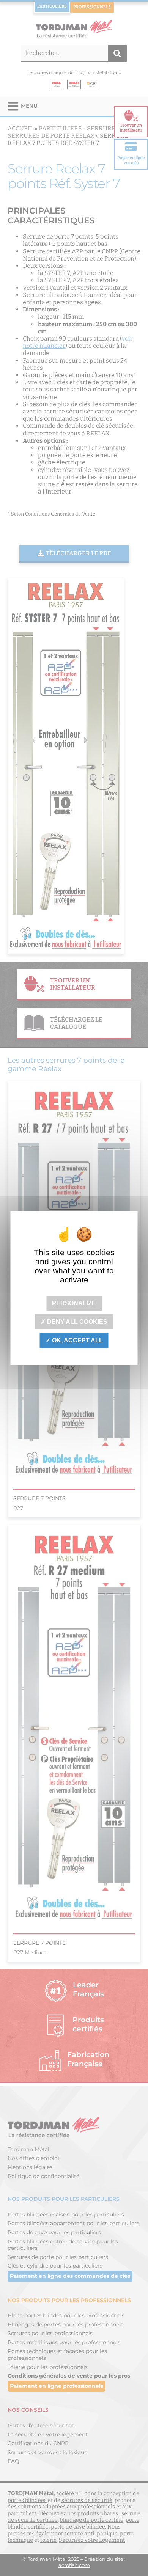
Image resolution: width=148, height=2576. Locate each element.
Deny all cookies (76, 1322)
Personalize (74, 1303)
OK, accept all (77, 1340)
